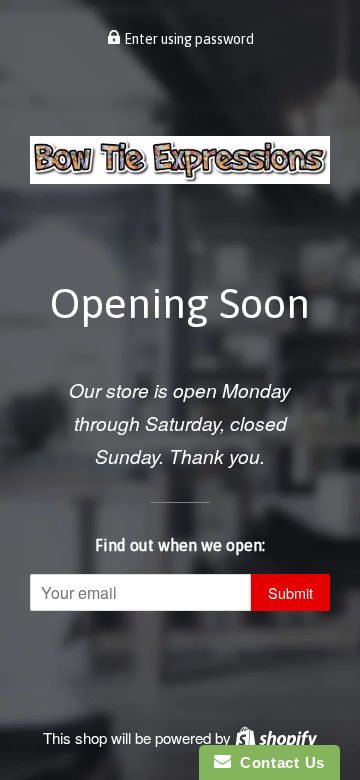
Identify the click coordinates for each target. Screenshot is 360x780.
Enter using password (187, 39)
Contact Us (278, 762)
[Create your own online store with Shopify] (276, 737)
